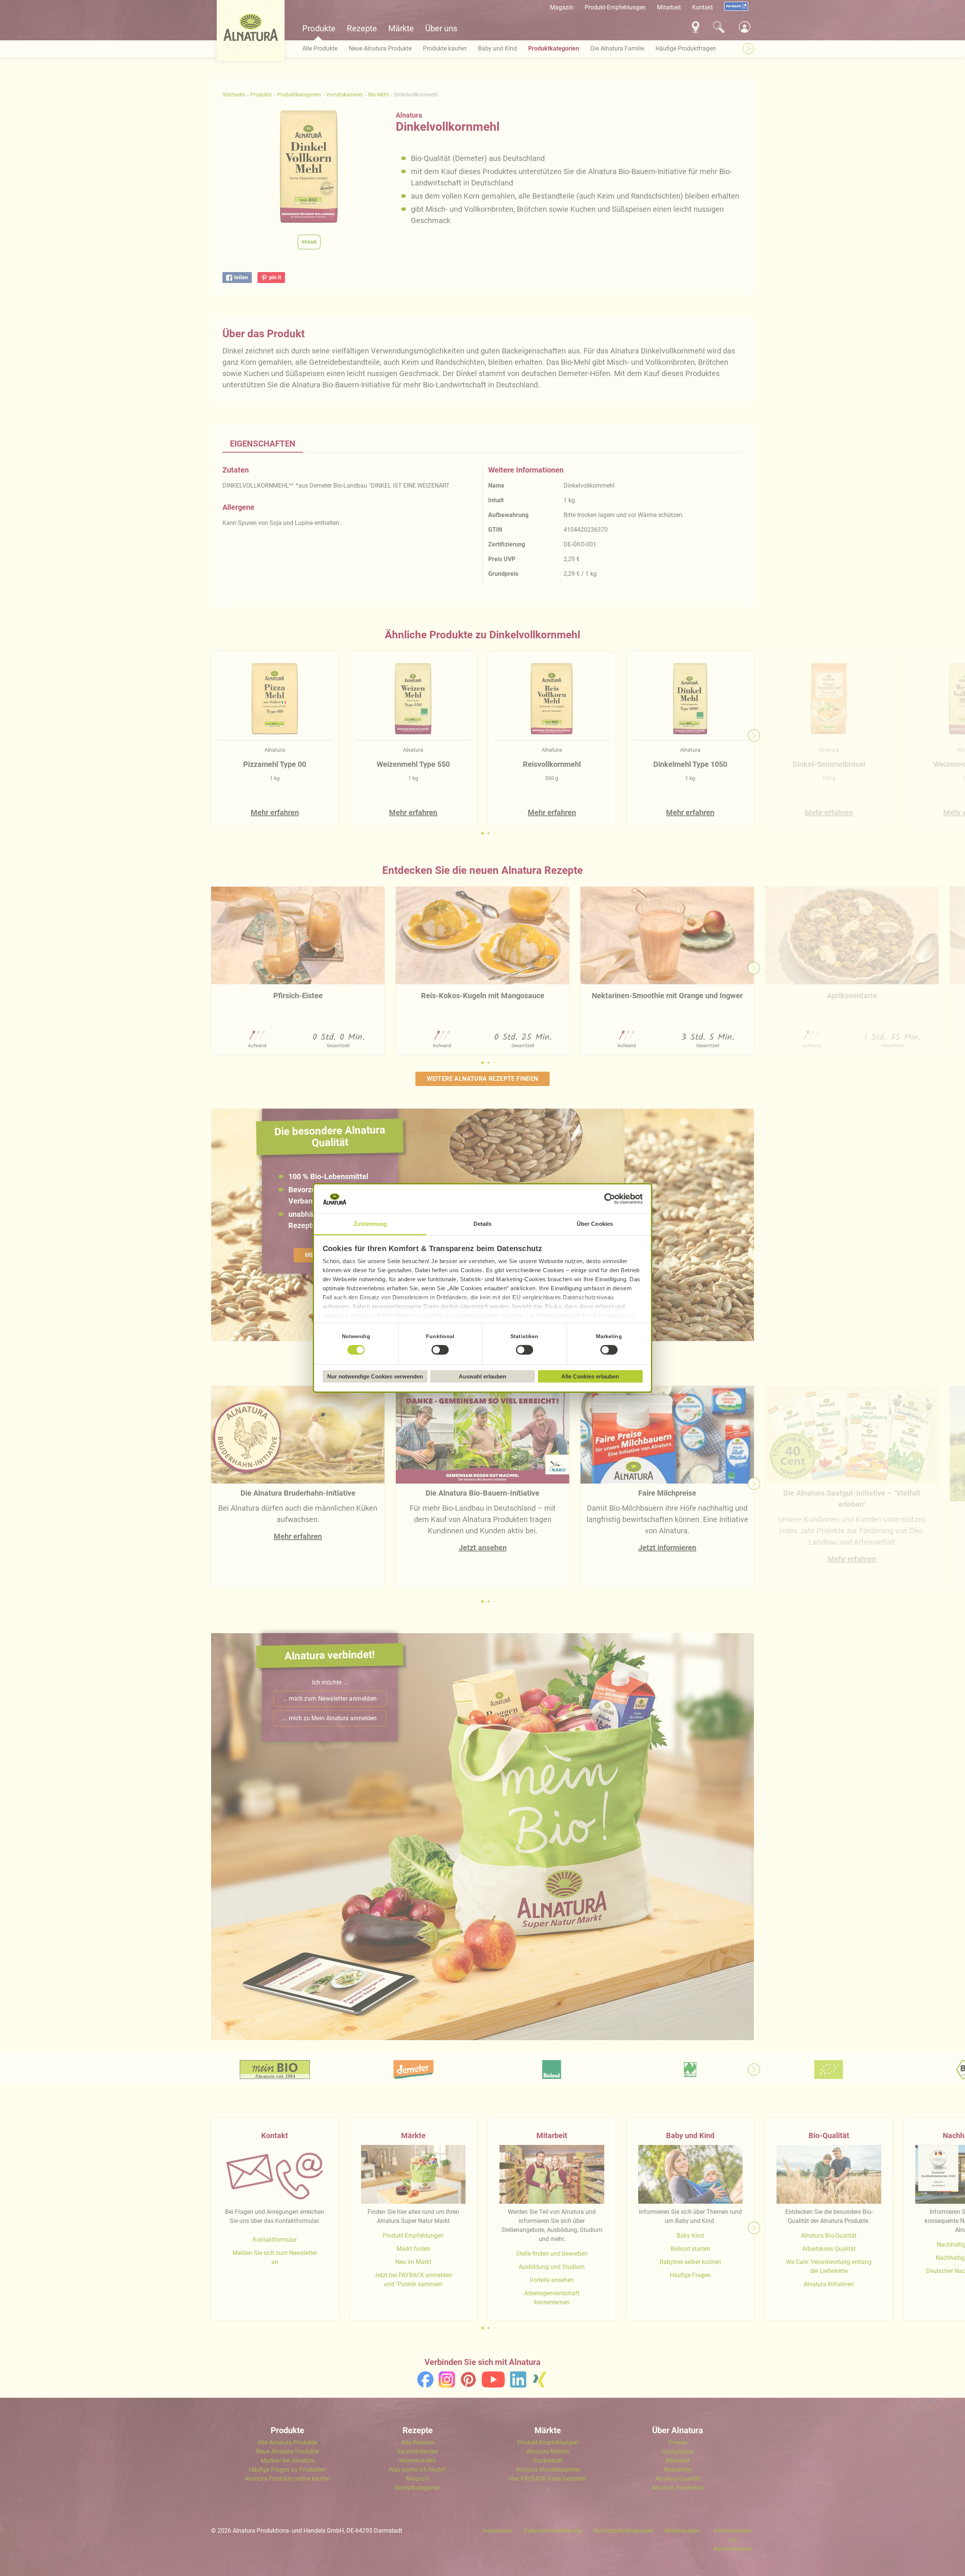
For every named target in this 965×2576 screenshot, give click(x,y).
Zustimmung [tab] (370, 1224)
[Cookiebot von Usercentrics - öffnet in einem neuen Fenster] (610, 1199)
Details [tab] (483, 1224)
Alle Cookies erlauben (590, 1376)
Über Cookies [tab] (595, 1224)
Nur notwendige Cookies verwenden (375, 1376)
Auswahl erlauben (482, 1376)
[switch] (440, 1350)
